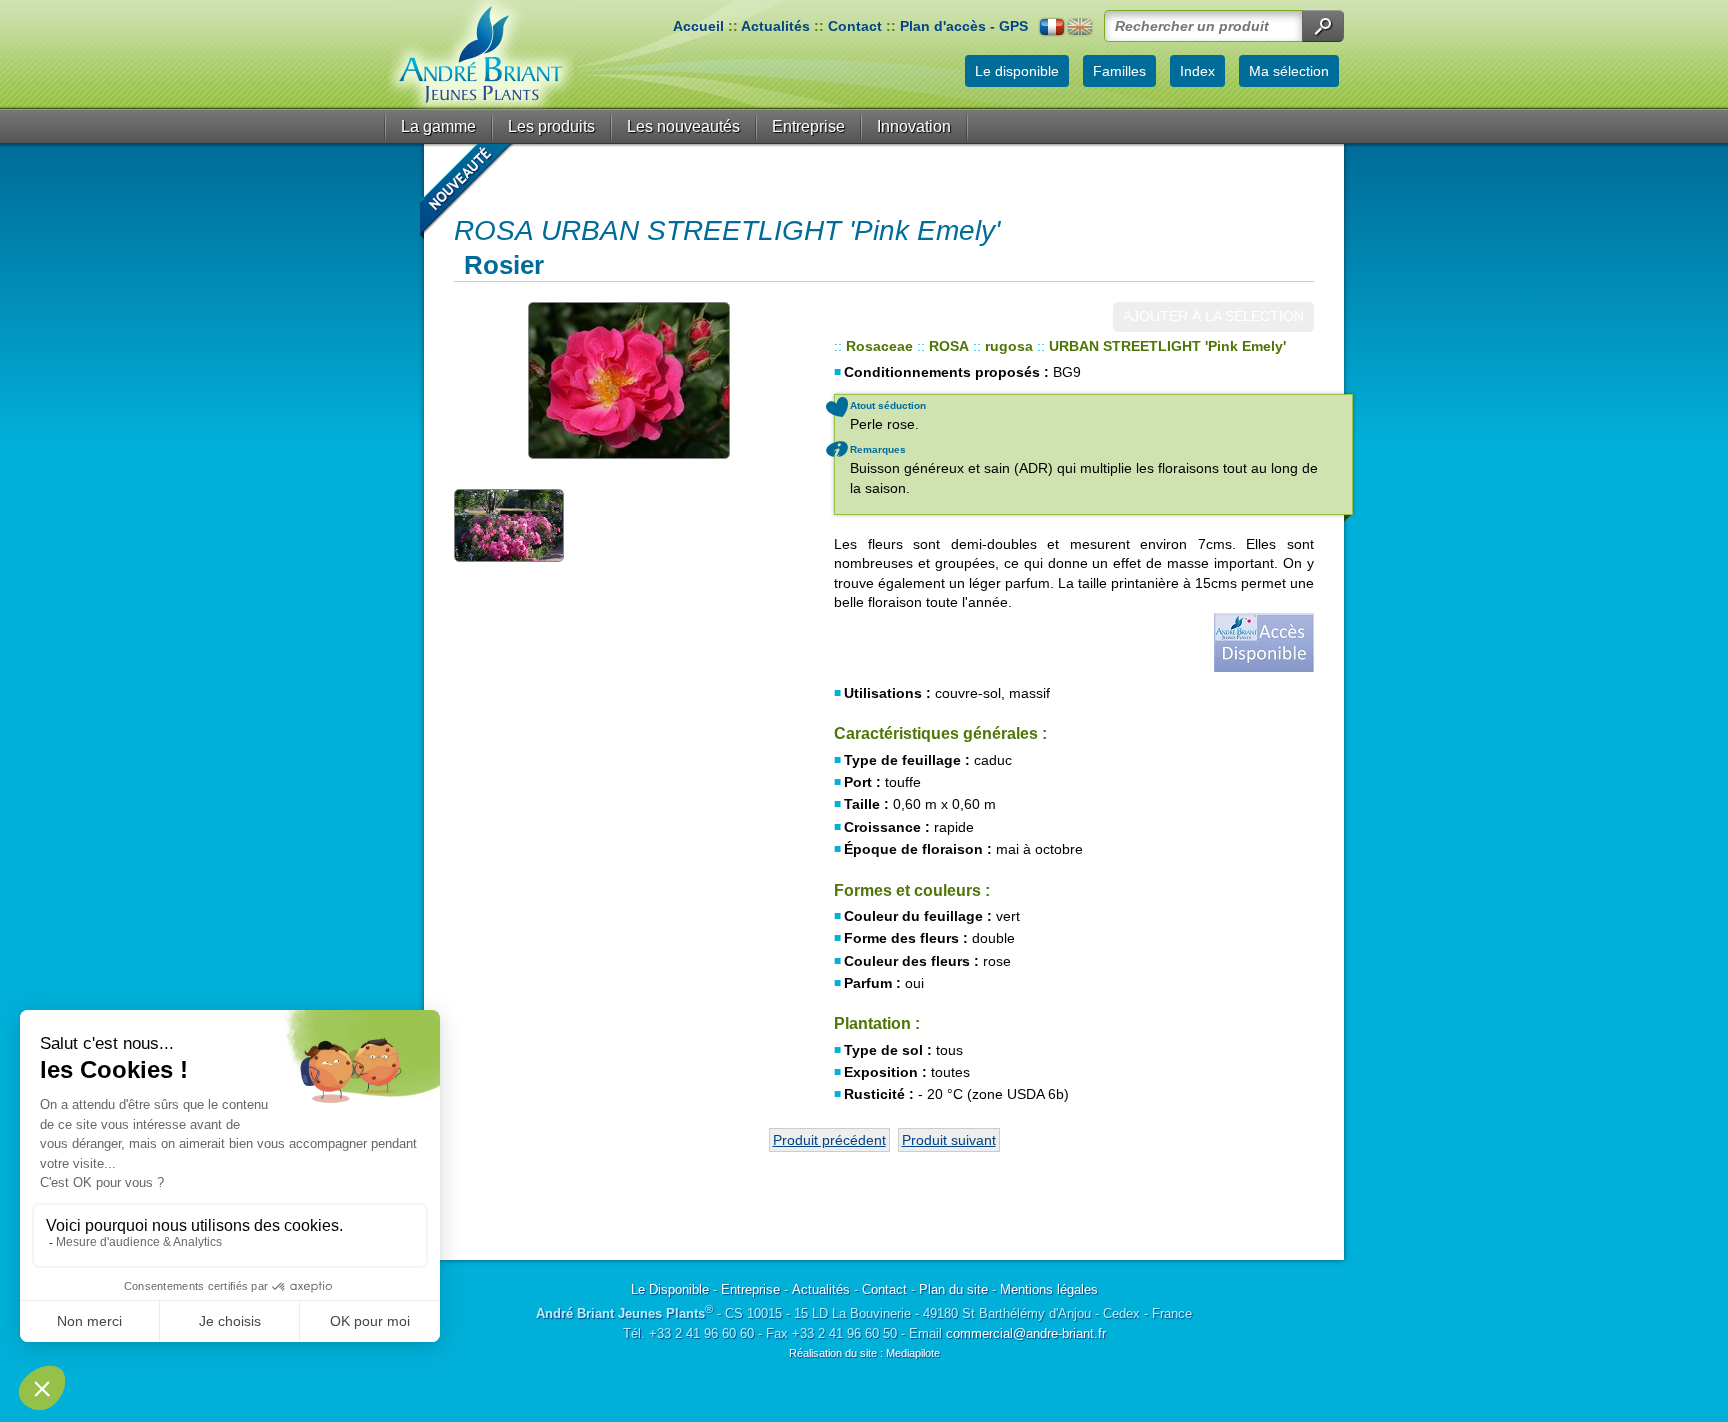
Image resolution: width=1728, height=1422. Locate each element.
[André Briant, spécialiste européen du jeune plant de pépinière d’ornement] (481, 54)
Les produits (551, 126)
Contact (855, 26)
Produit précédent (829, 1140)
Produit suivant (949, 1140)
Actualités (775, 26)
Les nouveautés (683, 126)
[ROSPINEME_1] (629, 380)
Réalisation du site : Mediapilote (864, 1353)
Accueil (698, 26)
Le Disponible (670, 1289)
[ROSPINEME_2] (509, 524)
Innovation (914, 126)
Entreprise (808, 126)
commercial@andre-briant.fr (1026, 1333)
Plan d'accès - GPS (964, 26)
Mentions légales (1049, 1289)
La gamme (438, 126)
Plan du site (953, 1289)
